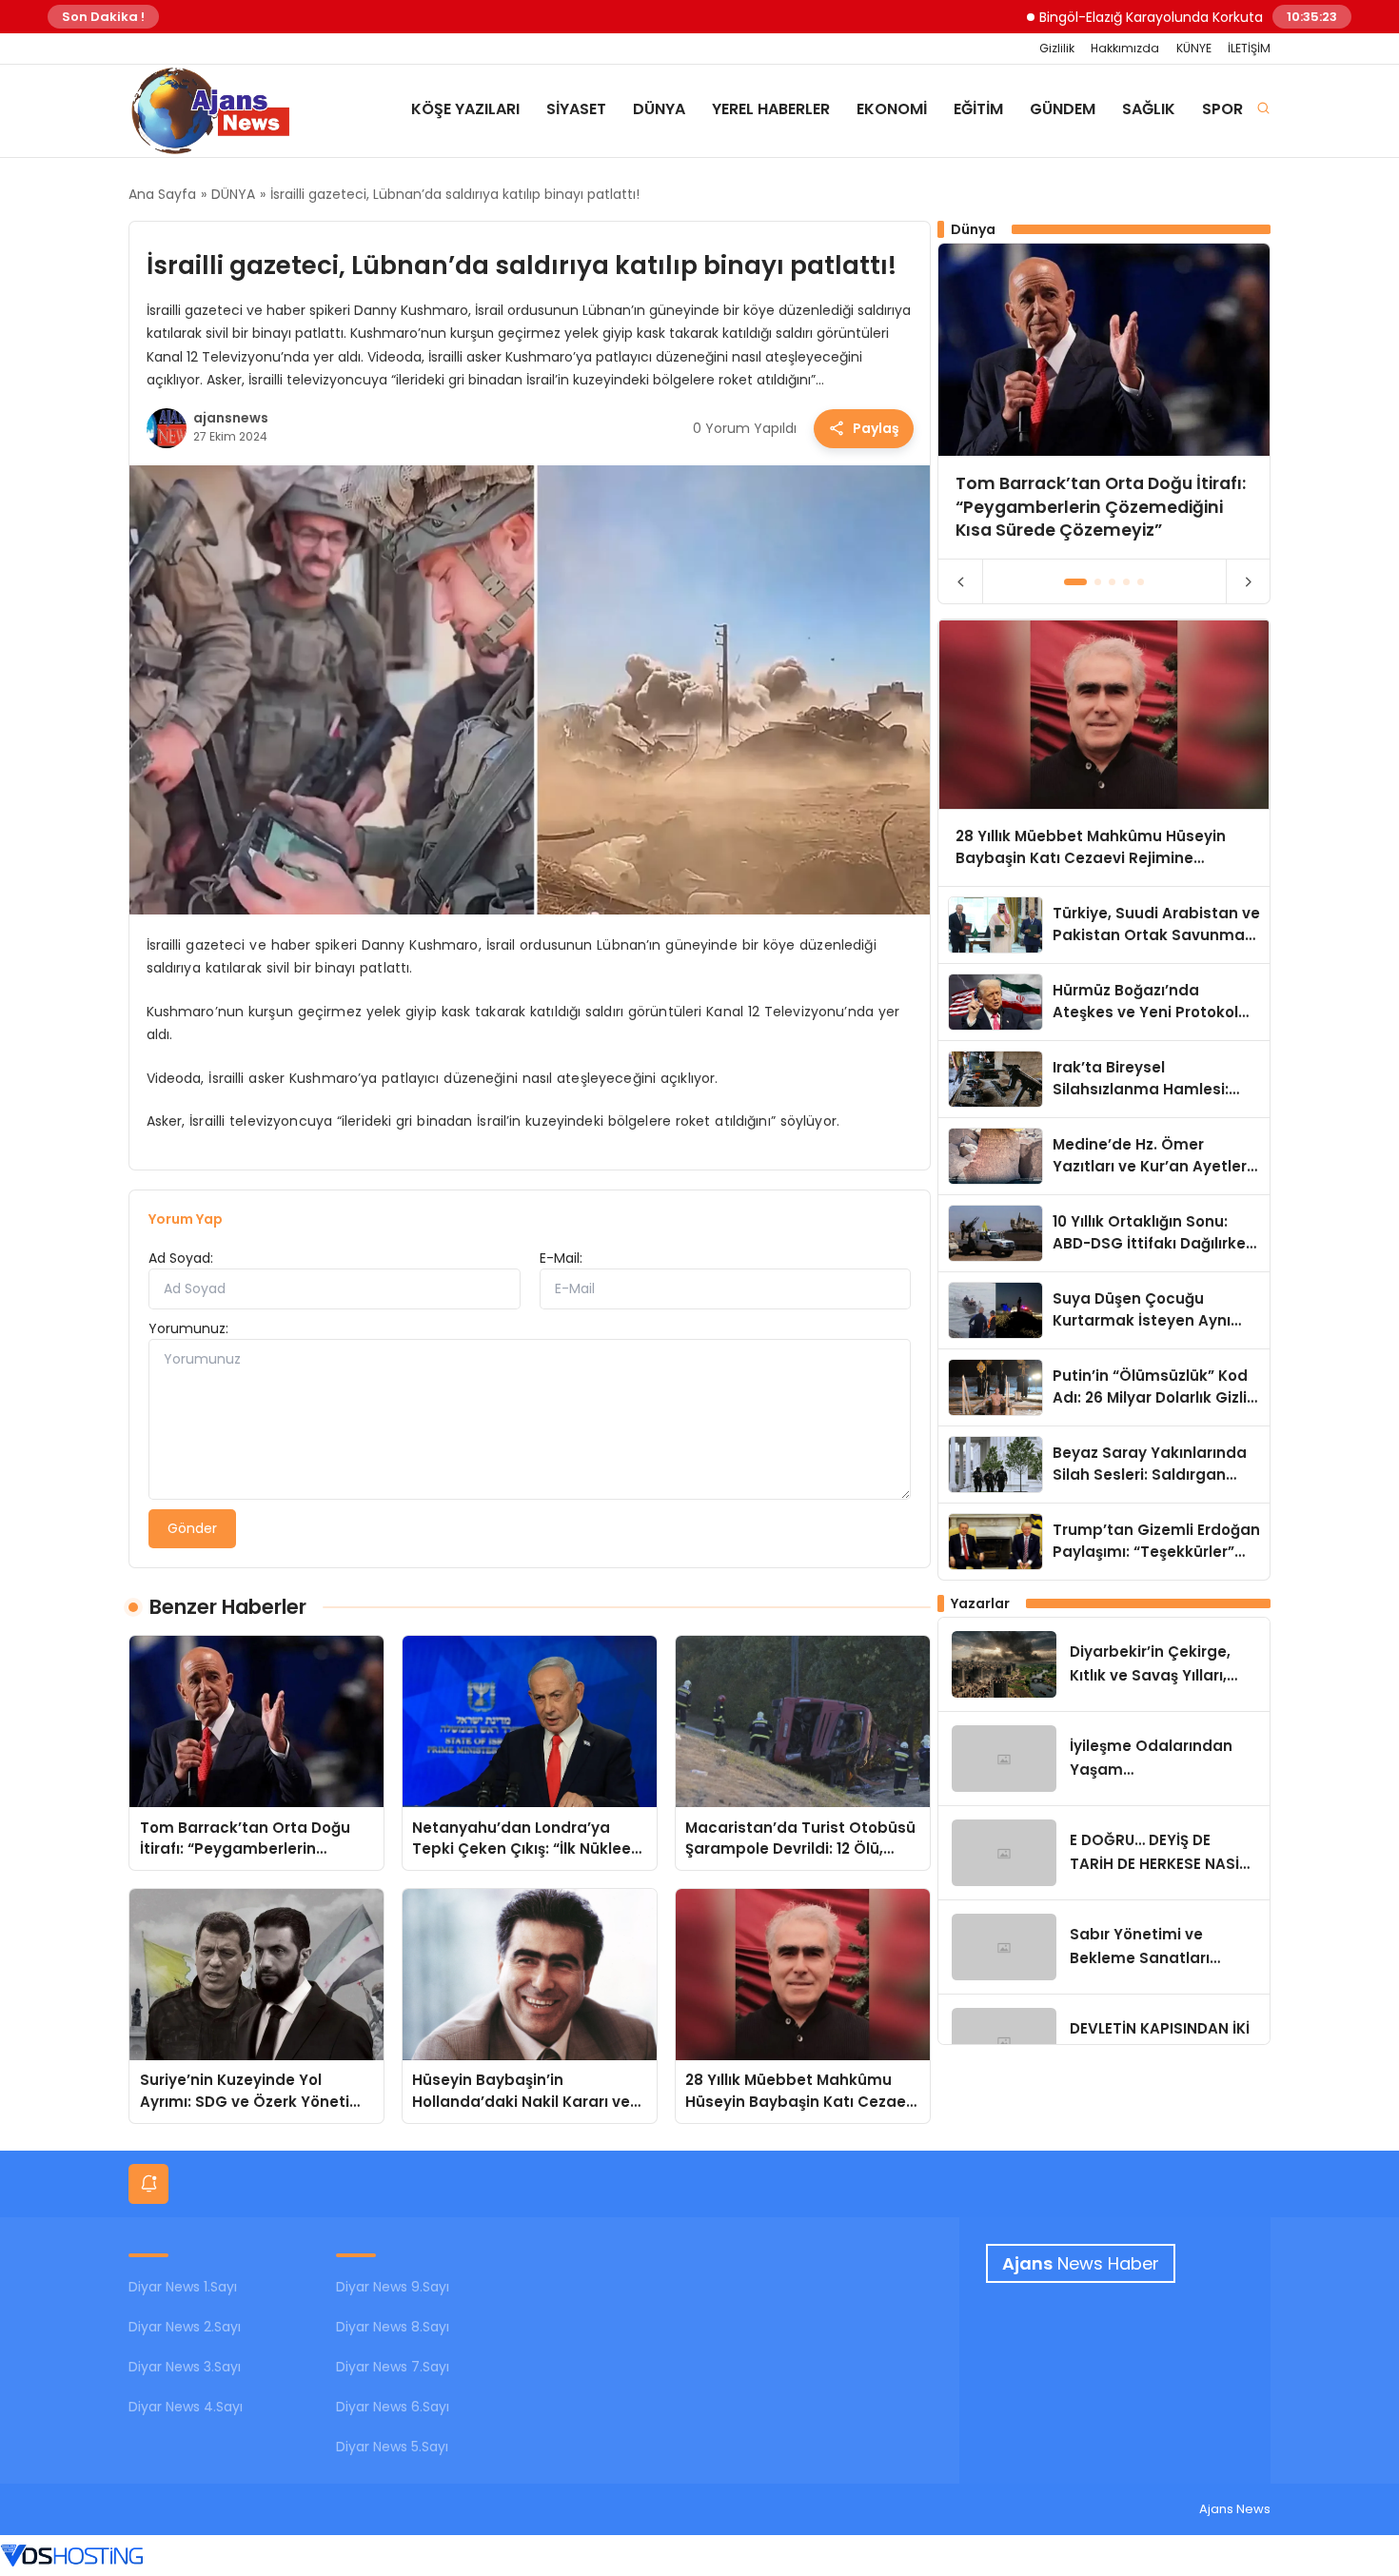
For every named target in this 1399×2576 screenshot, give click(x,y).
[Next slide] (1248, 582)
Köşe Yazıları (465, 109)
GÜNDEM (1063, 109)
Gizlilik (1057, 48)
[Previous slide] (961, 582)
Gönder (192, 1528)
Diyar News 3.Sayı (185, 2367)
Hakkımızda (1125, 48)
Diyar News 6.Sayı (393, 2407)
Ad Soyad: (181, 1258)
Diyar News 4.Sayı (186, 2407)
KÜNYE (1194, 48)
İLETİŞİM (1249, 48)
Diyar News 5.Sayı (392, 2447)
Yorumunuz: (188, 1328)
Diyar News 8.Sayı (393, 2327)
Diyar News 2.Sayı (185, 2327)
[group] (1104, 401)
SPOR (1222, 109)
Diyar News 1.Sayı (183, 2287)
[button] (1076, 582)
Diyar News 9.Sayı (393, 2287)
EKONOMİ (892, 109)
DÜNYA (659, 109)
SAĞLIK (1149, 109)
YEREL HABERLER (771, 109)
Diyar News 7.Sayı (393, 2367)
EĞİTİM (978, 109)
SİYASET (576, 109)
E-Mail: (561, 1258)
